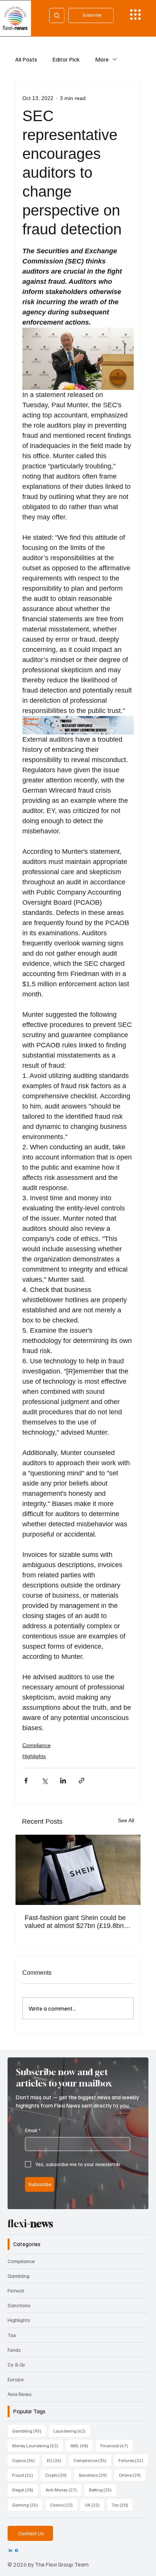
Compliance (37, 1745)
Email (33, 2130)
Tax (12, 2335)
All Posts (26, 59)
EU (56, 2460)
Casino (64, 2505)
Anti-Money (63, 2490)
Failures (133, 2460)
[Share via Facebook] (26, 1781)
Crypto (58, 2475)
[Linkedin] (10, 2551)
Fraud (25, 2475)
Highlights (34, 1756)
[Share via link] (82, 1781)
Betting (103, 2490)
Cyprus (26, 2460)
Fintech (16, 2290)
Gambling (19, 2276)
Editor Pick (66, 59)
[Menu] (135, 15)
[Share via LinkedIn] (63, 1781)
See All (126, 1820)
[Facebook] (16, 2551)
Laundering (72, 2431)
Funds (14, 2350)
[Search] (57, 15)
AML (82, 2445)
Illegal (25, 2490)
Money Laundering (37, 2445)
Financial (116, 2445)
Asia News (20, 2394)
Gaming (27, 2505)
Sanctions (19, 2305)
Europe (16, 2379)
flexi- (30, 2224)
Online (132, 2475)
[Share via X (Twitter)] (44, 1781)
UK (94, 2505)
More (102, 59)
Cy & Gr (16, 2364)
